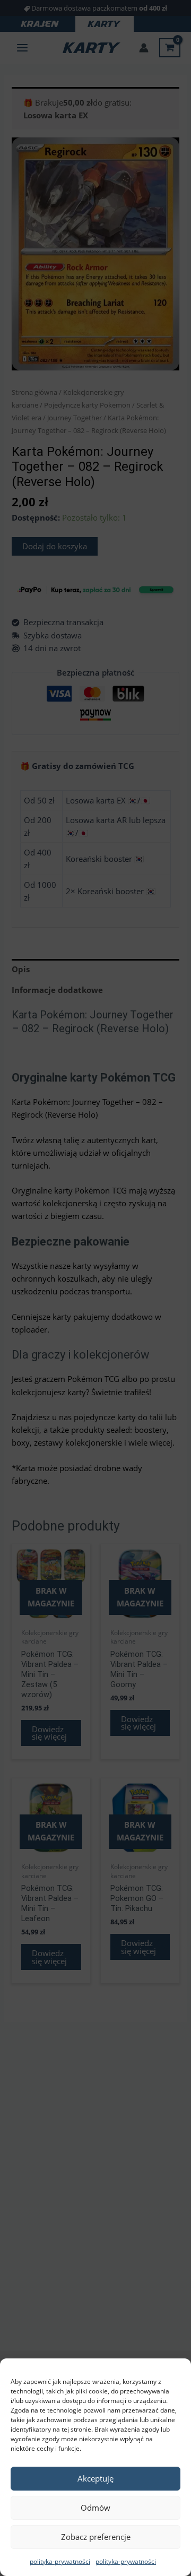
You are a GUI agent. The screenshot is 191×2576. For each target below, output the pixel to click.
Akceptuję (95, 2478)
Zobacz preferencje (96, 2537)
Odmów (95, 2508)
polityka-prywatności (60, 2561)
